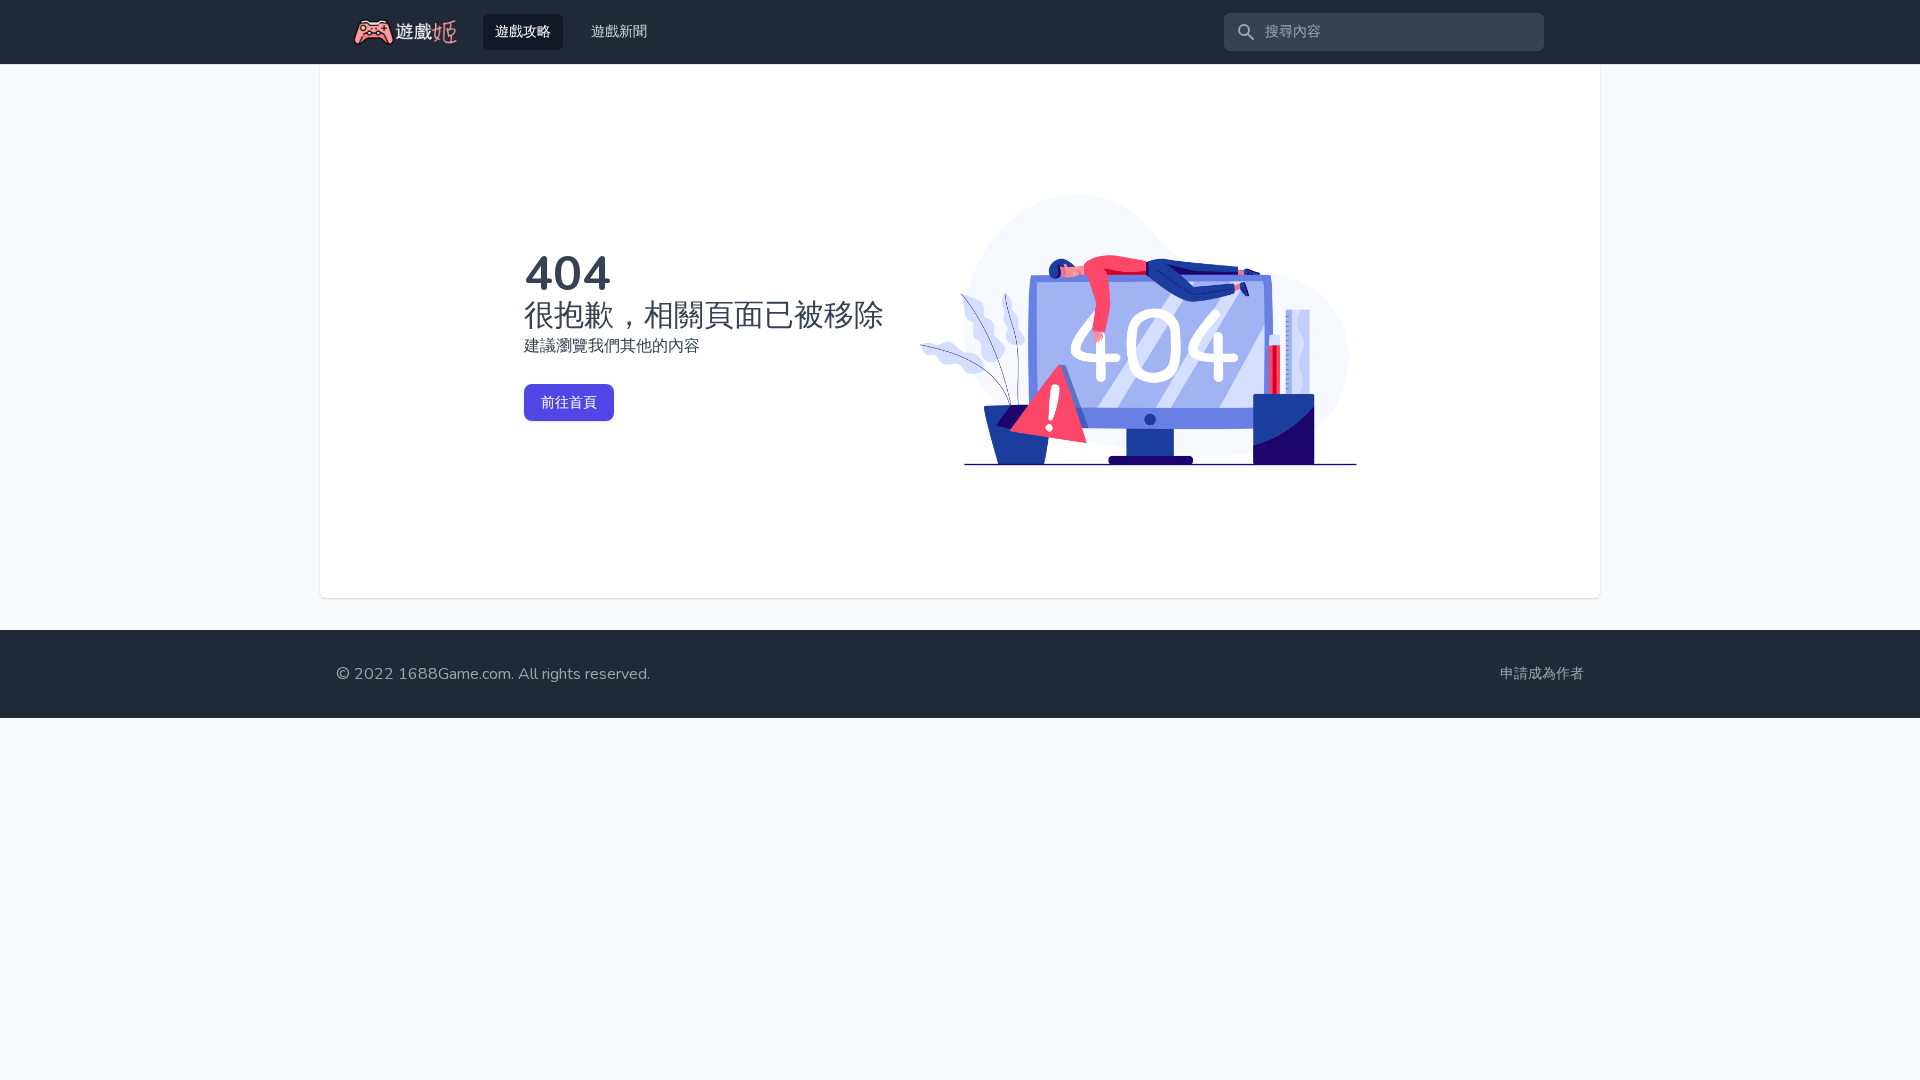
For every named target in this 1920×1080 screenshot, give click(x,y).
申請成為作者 (1542, 673)
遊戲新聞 (619, 31)
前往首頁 (569, 402)
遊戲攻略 (523, 31)
